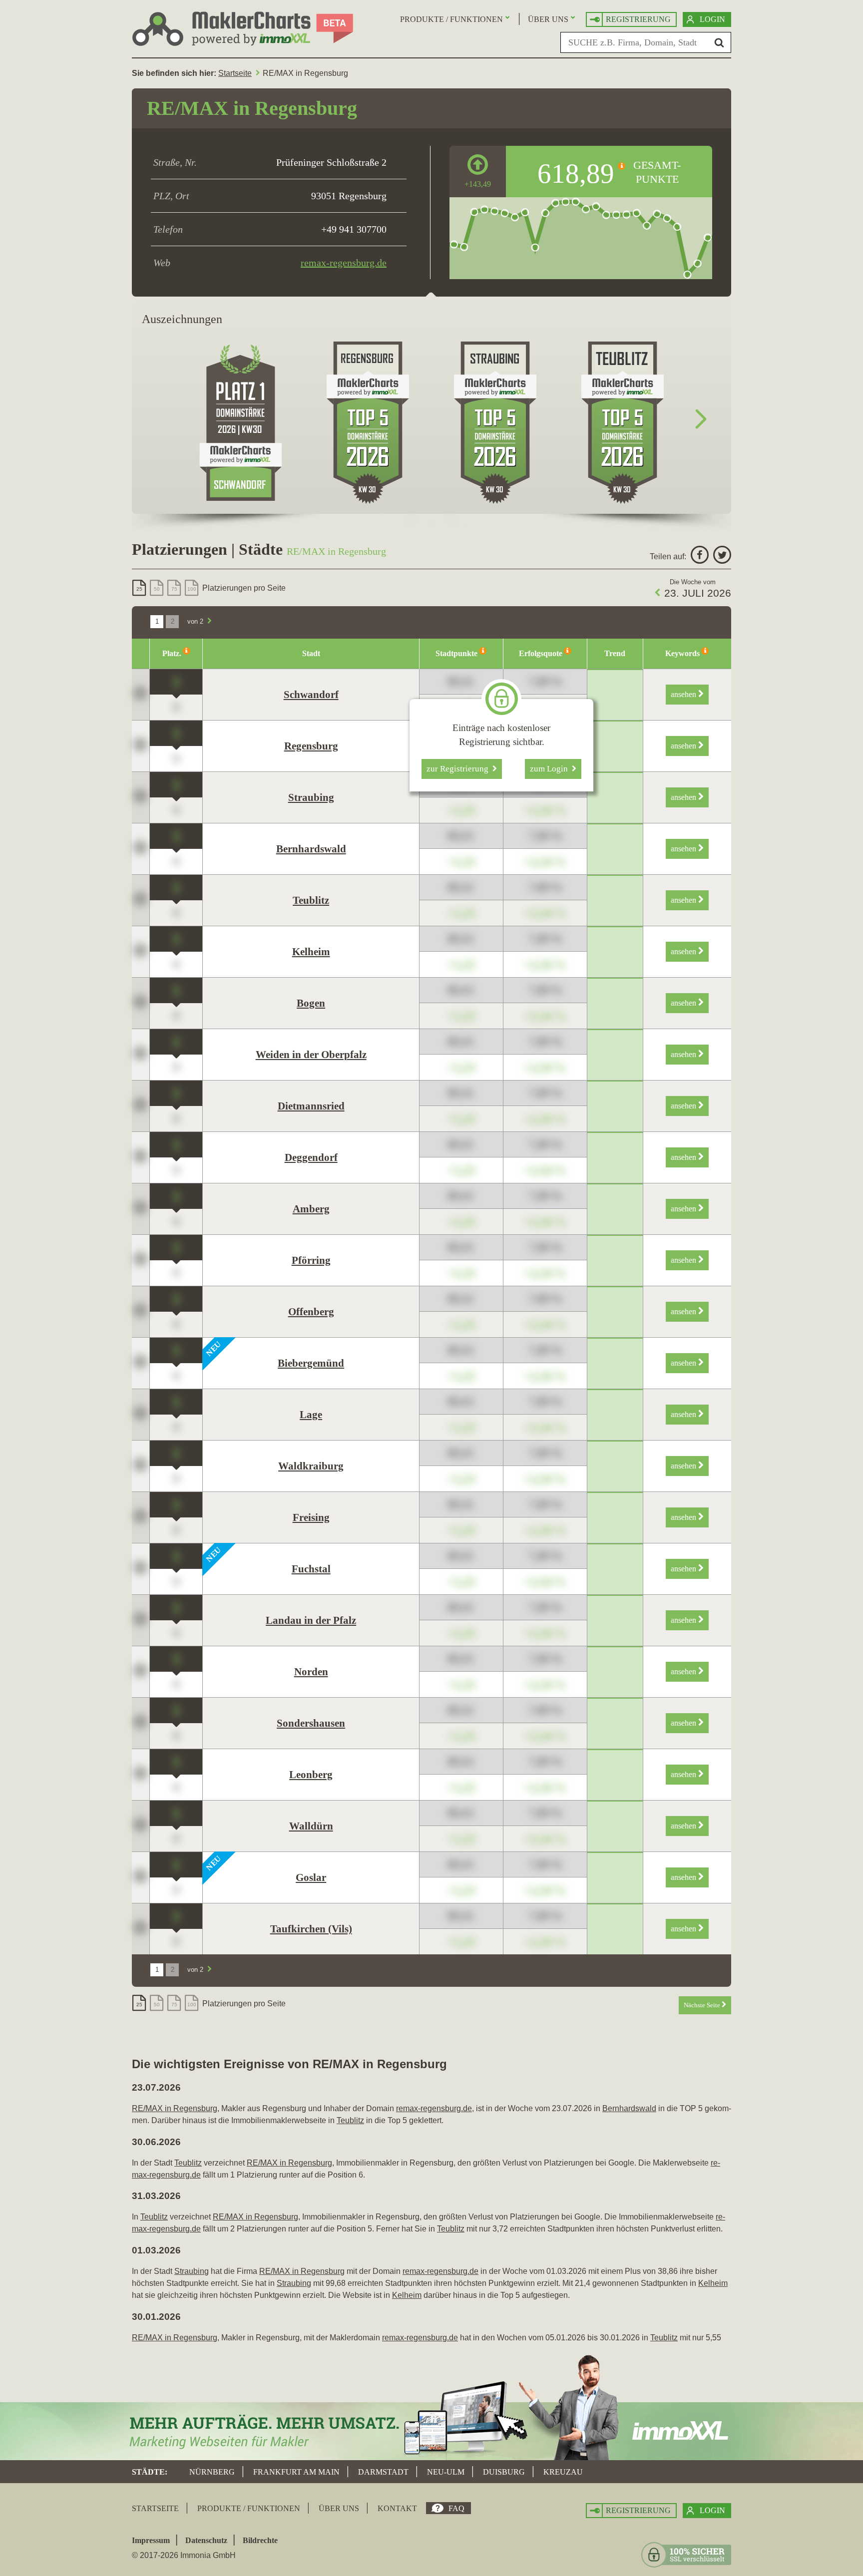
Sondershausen (311, 1723)
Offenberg (311, 1312)
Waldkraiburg (311, 1466)
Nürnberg (212, 2472)
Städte (148, 2472)
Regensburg (311, 746)
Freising (311, 1517)
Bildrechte (260, 2540)
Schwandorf (311, 695)
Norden (311, 1672)
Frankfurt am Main (296, 2472)
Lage (311, 1415)
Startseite (235, 73)
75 (174, 589)
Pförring (311, 1260)
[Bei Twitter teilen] (721, 556)
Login (712, 19)
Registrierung (638, 19)
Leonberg (311, 1775)
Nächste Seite (703, 2005)
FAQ (456, 2508)
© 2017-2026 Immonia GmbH (184, 2555)
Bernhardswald (311, 849)
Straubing (311, 797)
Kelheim (311, 952)
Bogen (311, 1003)
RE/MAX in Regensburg (175, 2108)
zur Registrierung (459, 769)
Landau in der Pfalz (311, 1620)
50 (157, 589)
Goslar (311, 1877)
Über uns (548, 19)
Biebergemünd (311, 1363)
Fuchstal (311, 1569)
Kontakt (397, 2508)
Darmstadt (383, 2472)
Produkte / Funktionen (451, 19)
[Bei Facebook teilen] (698, 556)
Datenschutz (206, 2540)
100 (192, 589)
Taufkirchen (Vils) (311, 1929)
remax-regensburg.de (344, 263)
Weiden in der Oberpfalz (311, 1055)
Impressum (151, 2540)
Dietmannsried (311, 1106)
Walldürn (311, 1826)
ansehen (684, 694)
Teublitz (311, 900)
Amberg (311, 1209)
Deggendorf (311, 1157)
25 (139, 589)
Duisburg (504, 2472)
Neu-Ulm (446, 2472)
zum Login (551, 769)
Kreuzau (563, 2472)
